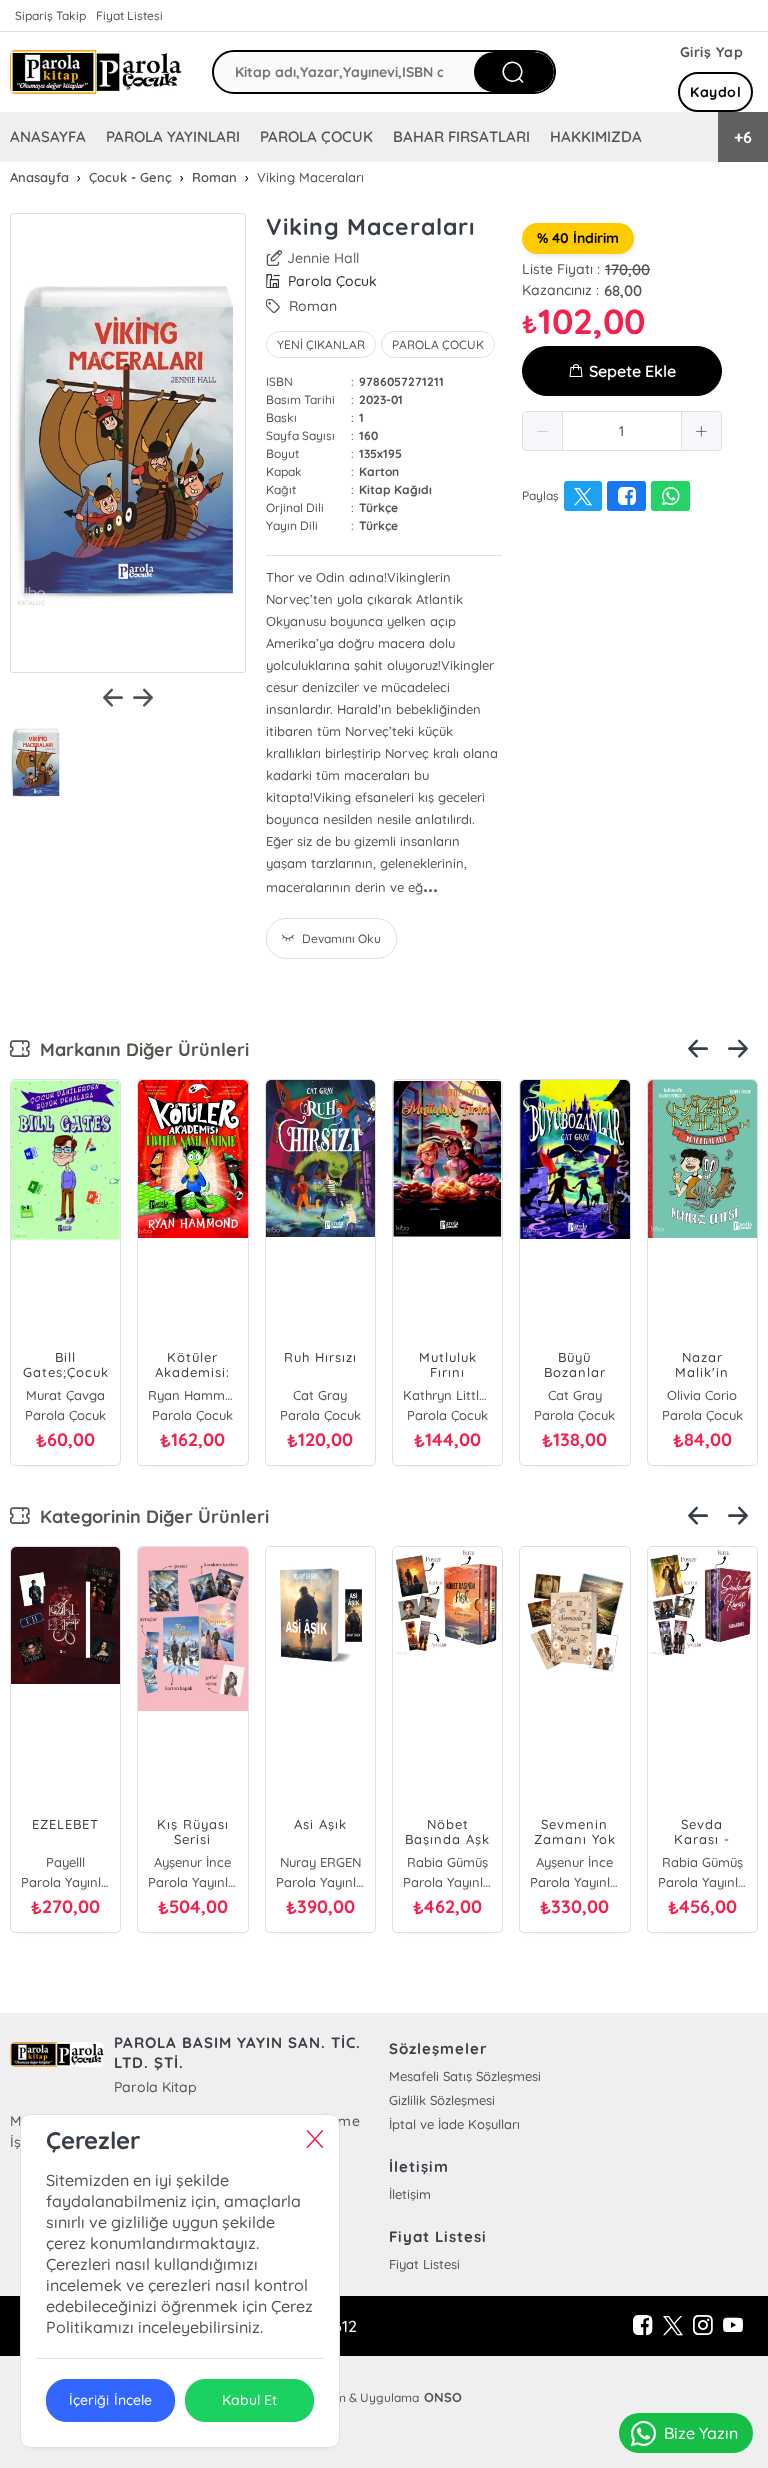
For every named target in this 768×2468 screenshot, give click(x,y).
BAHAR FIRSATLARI (461, 136)
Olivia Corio (702, 1395)
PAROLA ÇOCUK (316, 136)
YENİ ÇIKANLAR (321, 344)
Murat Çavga (65, 1395)
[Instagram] (703, 2326)
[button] (543, 431)
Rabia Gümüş (447, 1862)
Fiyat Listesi (129, 15)
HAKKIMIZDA (596, 136)
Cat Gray (320, 1395)
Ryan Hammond (192, 1395)
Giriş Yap (712, 52)
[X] (673, 2326)
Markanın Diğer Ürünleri (139, 1049)
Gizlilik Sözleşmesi (442, 2100)
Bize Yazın (701, 2433)
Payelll (65, 1862)
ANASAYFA (48, 136)
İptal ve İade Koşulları (454, 2124)
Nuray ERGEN (320, 1862)
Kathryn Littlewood (447, 1395)
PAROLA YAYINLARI (173, 136)
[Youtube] (733, 2326)
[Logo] (96, 72)
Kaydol (715, 92)
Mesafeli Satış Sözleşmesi (465, 2076)
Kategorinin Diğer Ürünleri (149, 1516)
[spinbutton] (622, 431)
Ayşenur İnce (192, 1862)
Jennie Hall (323, 258)
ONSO (443, 2397)
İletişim (410, 2194)
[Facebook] (643, 2326)
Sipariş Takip (50, 15)
